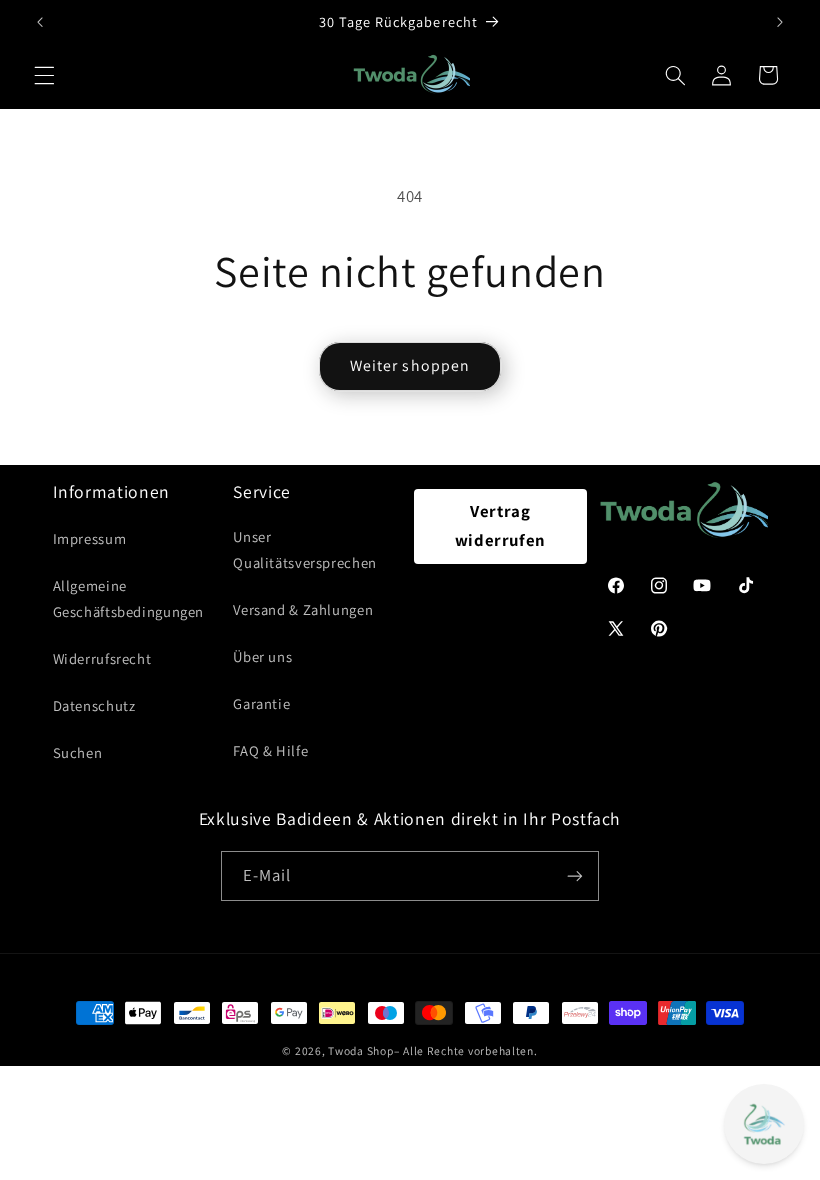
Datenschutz (94, 705)
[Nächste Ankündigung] (780, 22)
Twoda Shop (360, 1050)
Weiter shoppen (410, 365)
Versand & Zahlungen (303, 609)
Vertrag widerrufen (500, 526)
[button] (44, 75)
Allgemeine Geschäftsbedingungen (129, 598)
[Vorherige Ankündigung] (40, 22)
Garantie (261, 703)
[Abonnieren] (575, 875)
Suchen (78, 752)
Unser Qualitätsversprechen (305, 549)
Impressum (90, 538)
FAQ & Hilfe (270, 750)
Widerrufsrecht (102, 658)
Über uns (262, 656)
